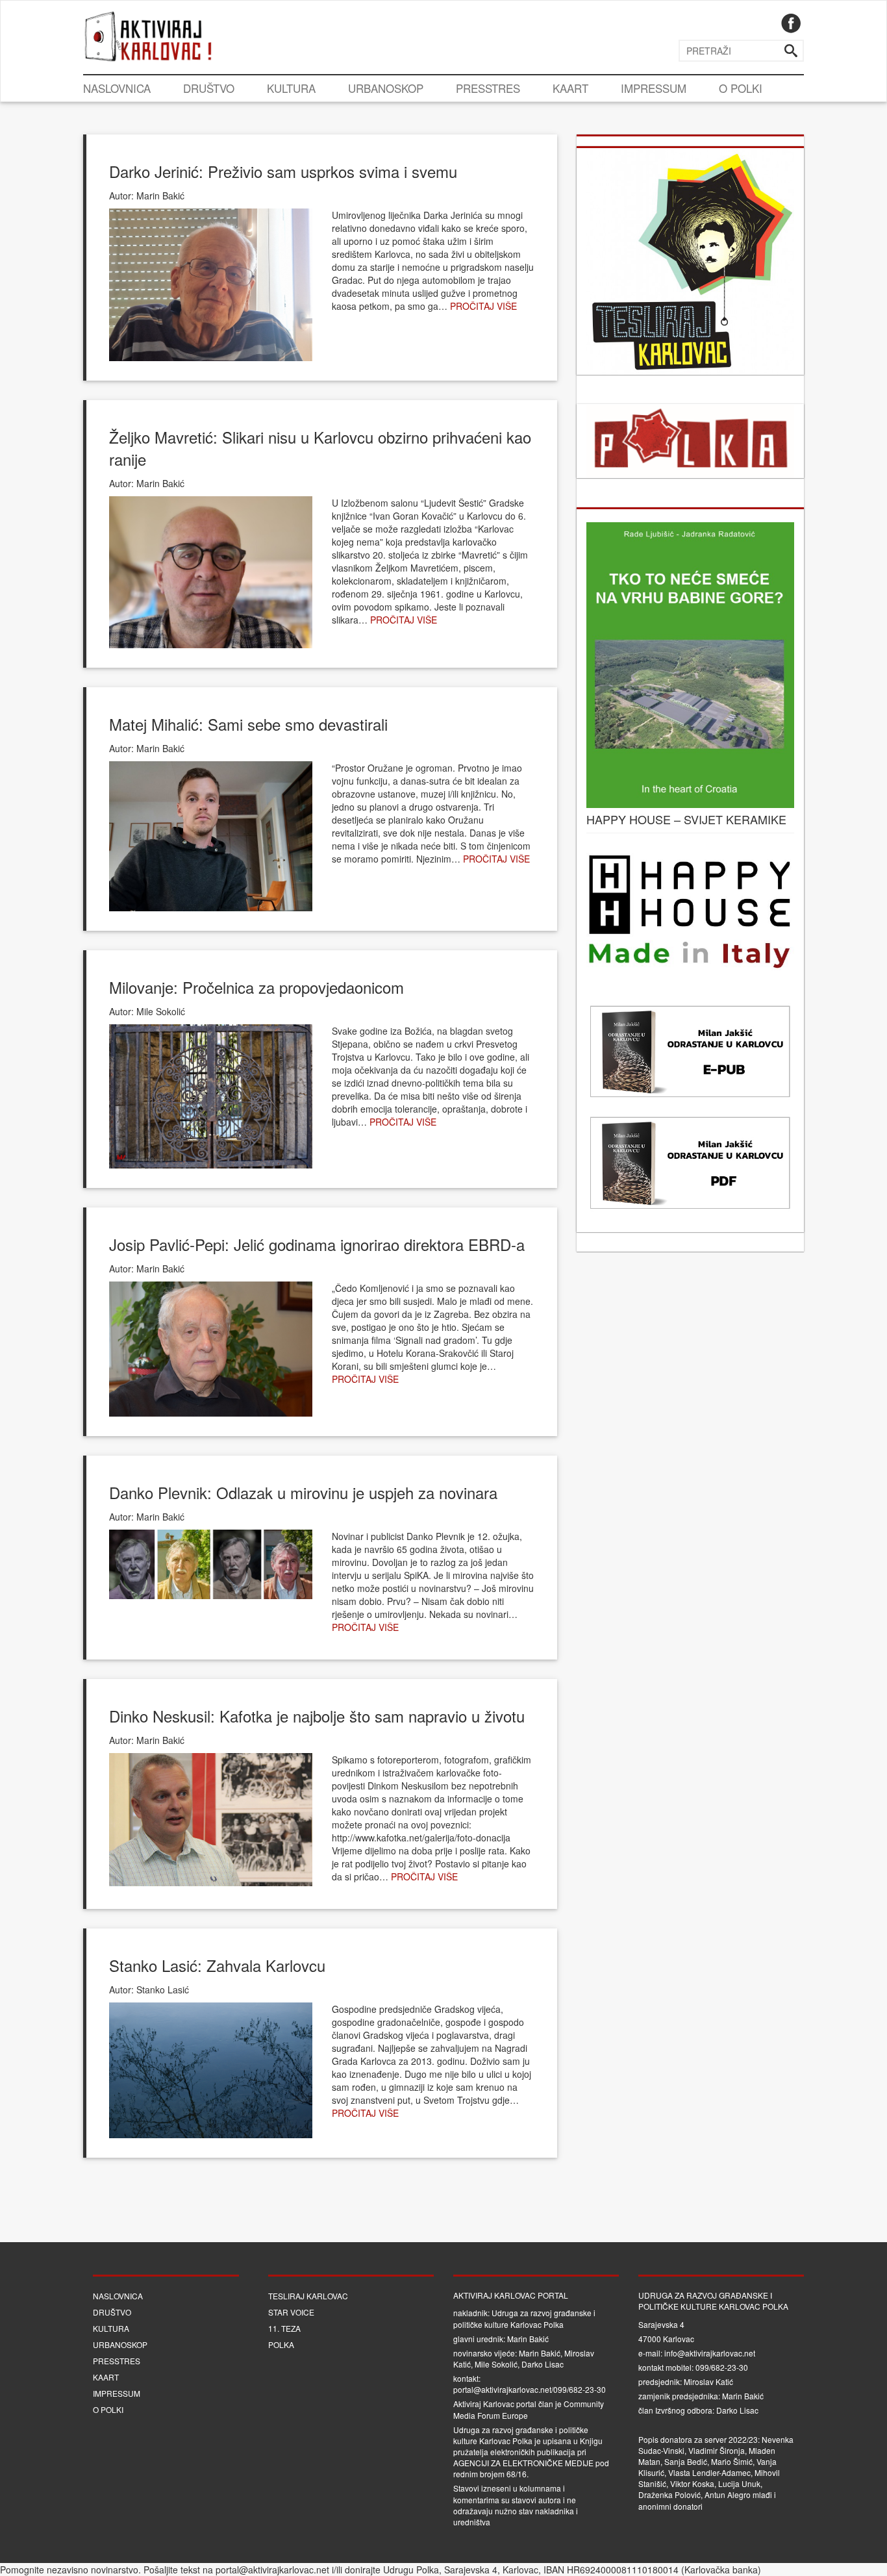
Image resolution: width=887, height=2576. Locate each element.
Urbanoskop (386, 88)
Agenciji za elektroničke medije (523, 2463)
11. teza (284, 2328)
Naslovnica (117, 88)
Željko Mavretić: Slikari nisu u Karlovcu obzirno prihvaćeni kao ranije (320, 448)
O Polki (741, 88)
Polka (281, 2344)
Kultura (291, 88)
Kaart (570, 88)
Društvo (209, 88)
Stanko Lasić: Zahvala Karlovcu (217, 1965)
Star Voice (291, 2312)
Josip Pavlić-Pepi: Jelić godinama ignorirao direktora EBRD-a (317, 1244)
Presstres (488, 88)
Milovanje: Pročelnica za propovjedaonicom (256, 987)
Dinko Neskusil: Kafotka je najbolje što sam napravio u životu (317, 1716)
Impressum (654, 88)
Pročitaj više (483, 306)
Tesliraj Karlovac (308, 2296)
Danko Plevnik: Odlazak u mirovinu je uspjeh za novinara (303, 1492)
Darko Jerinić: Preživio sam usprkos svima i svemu (283, 171)
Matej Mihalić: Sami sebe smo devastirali (248, 724)
